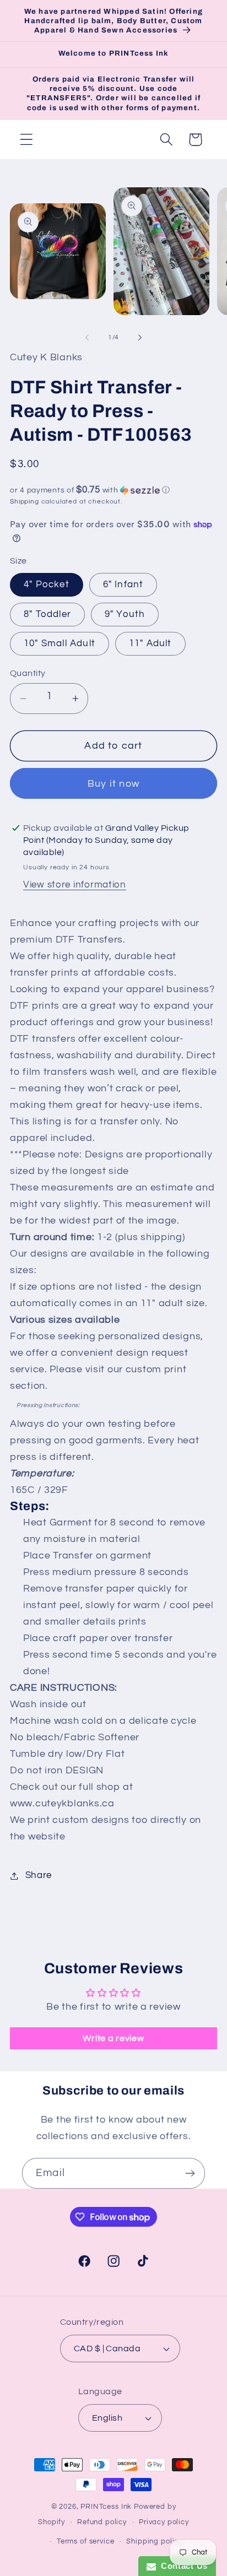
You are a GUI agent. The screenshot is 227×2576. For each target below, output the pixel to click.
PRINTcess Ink (106, 2507)
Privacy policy (164, 2522)
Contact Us (182, 2566)
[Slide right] (140, 337)
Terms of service (85, 2541)
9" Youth (125, 614)
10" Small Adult (60, 643)
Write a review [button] (113, 2038)
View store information (75, 885)
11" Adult (150, 643)
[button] (27, 140)
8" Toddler (47, 614)
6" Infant (123, 585)
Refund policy (102, 2522)
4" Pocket (47, 585)
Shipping (25, 502)
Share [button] (39, 1875)
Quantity (28, 673)
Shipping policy (154, 2541)
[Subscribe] (190, 2173)
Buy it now (113, 784)
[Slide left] (87, 337)
